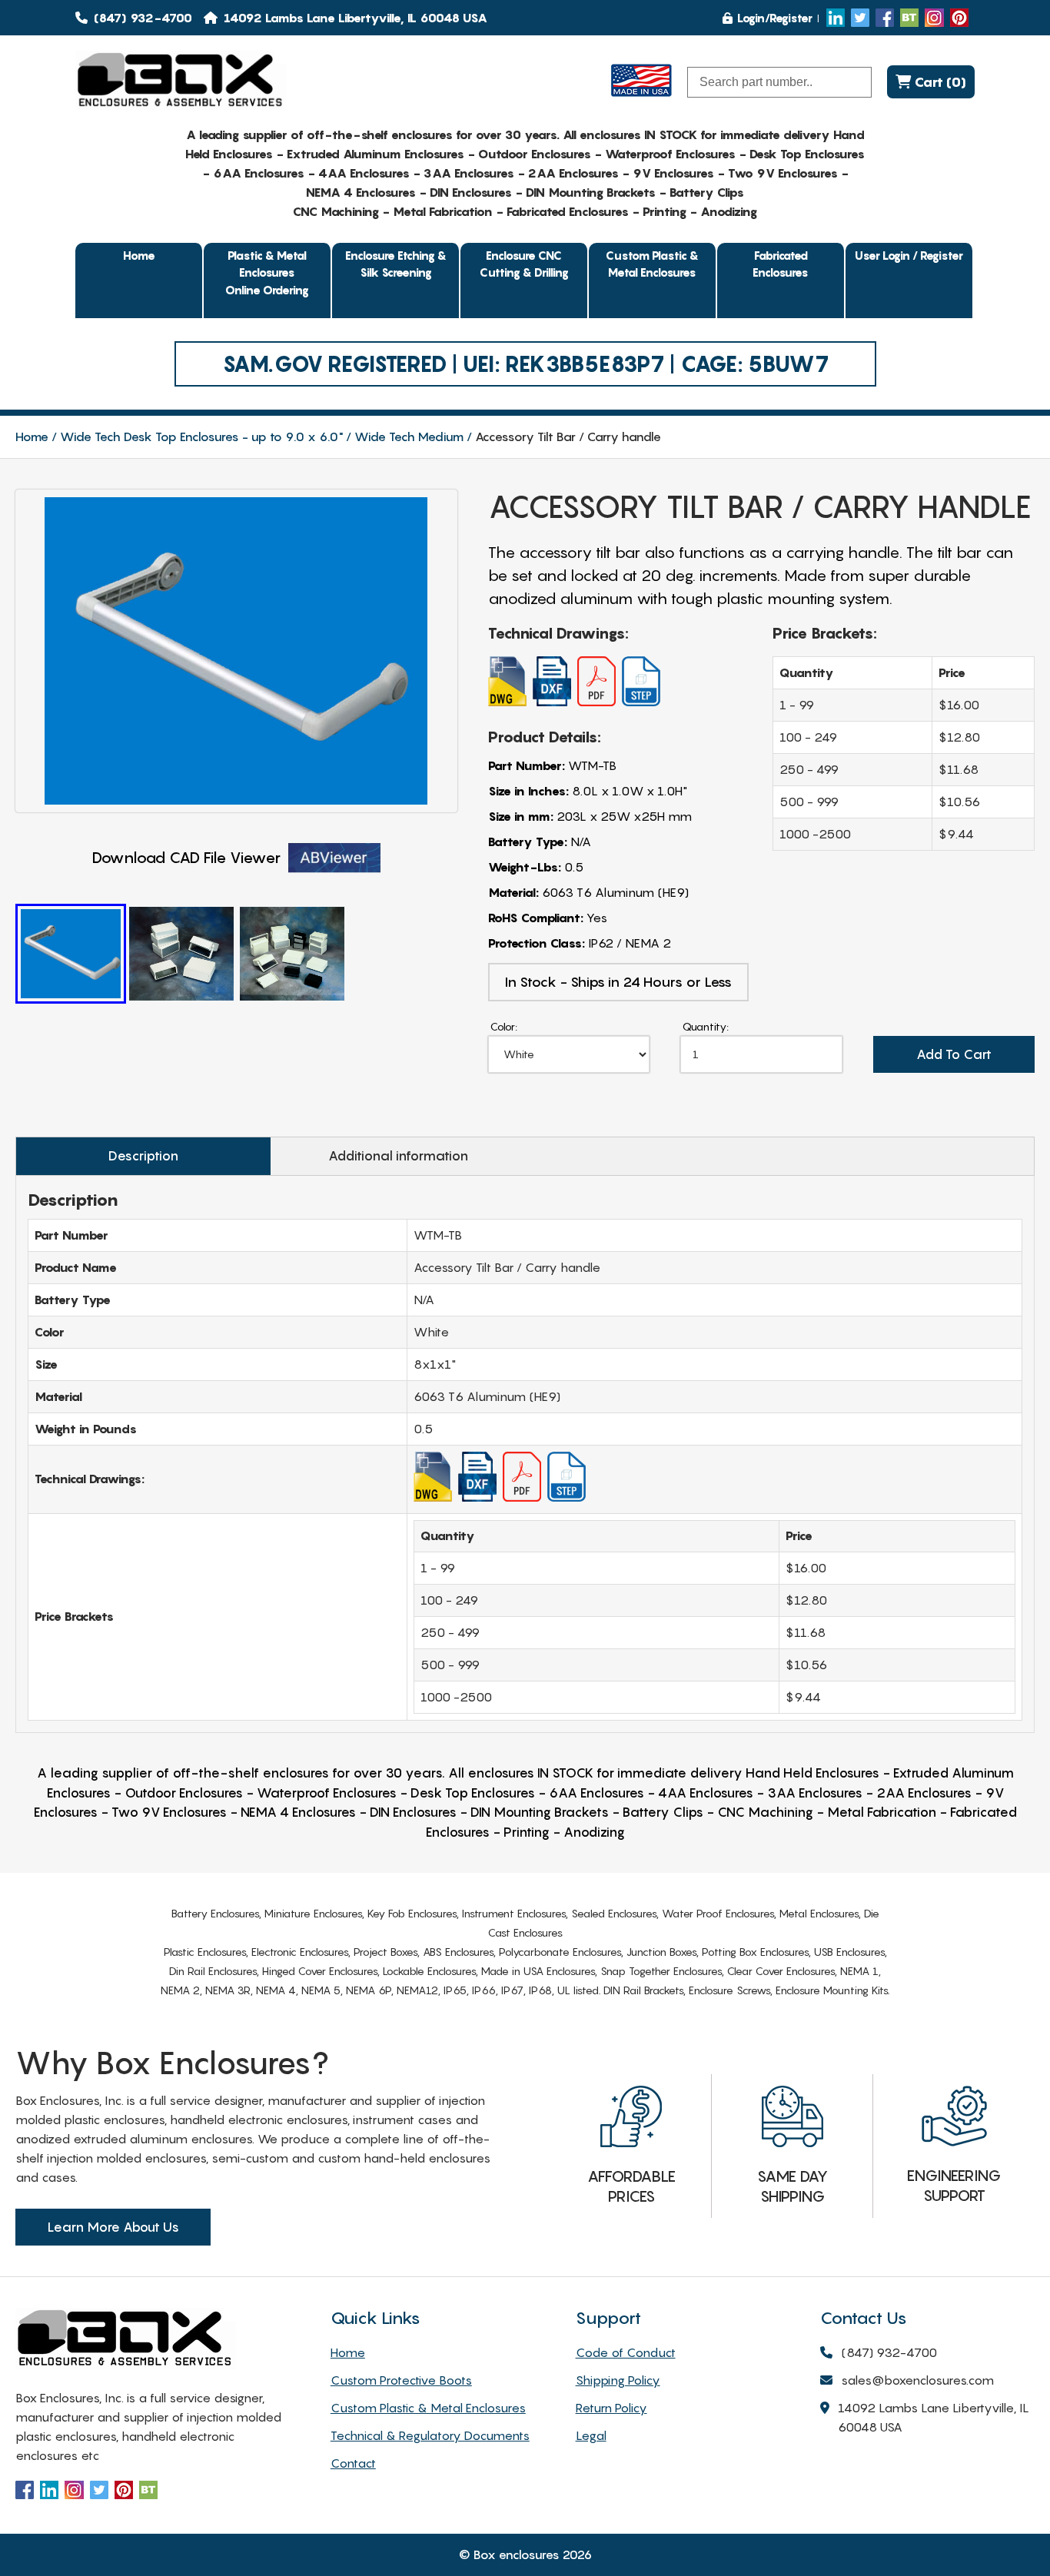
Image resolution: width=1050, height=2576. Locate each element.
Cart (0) (939, 82)
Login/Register (775, 18)
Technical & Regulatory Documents (430, 2435)
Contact (353, 2463)
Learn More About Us (113, 2227)
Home (139, 255)
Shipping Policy (618, 2380)
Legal (591, 2435)
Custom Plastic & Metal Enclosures (652, 264)
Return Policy (611, 2408)
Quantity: (706, 1026)
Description (143, 1156)
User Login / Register (909, 255)
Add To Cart (954, 1054)
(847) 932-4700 (141, 18)
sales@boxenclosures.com (917, 2380)
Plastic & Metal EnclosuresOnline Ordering (267, 272)
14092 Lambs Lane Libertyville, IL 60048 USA (934, 2417)
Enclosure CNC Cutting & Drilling (524, 264)
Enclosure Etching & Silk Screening (396, 264)
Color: (504, 1026)
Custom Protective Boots (401, 2380)
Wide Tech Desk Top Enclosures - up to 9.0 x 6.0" (201, 437)
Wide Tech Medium (409, 437)
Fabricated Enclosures (781, 264)
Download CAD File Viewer (186, 858)
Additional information (398, 1156)
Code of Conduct (626, 2352)
